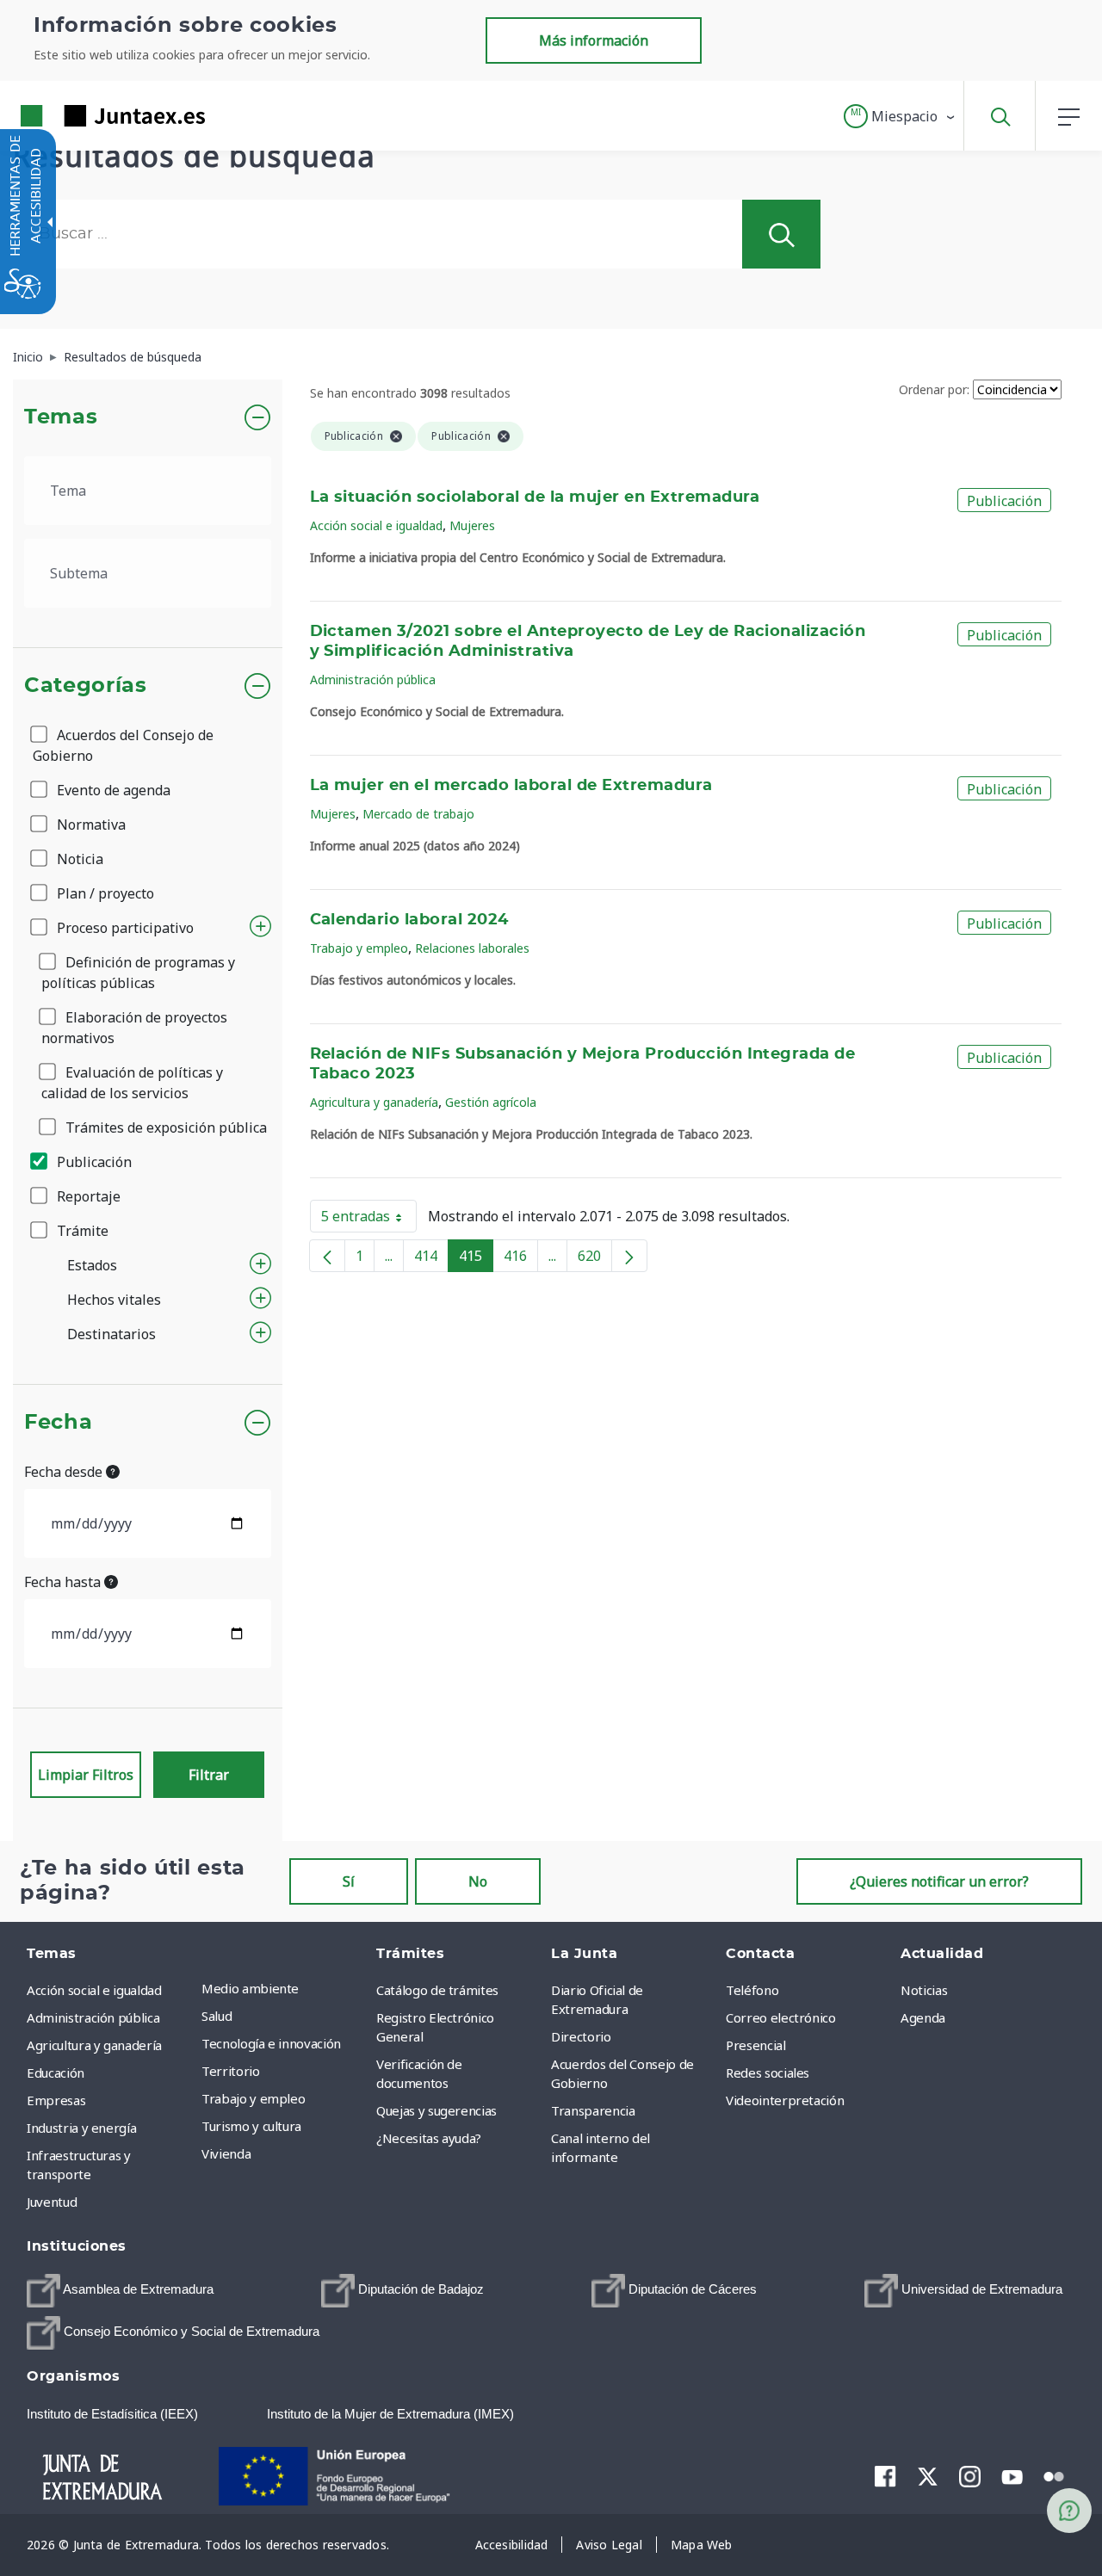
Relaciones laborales (472, 948)
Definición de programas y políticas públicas (138, 973)
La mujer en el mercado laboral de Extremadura (511, 786)
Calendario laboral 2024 (409, 920)
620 (595, 1259)
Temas (61, 417)
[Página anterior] (327, 1256)
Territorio (231, 2071)
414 (431, 1259)
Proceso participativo (124, 928)
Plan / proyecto (104, 893)
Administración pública (373, 680)
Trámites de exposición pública (164, 1127)
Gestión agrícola (491, 1102)
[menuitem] (285, 1988)
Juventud (52, 2202)
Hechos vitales (114, 1300)
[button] (900, 116)
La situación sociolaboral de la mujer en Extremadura (535, 497)
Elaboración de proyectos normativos (134, 1028)
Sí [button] (349, 1881)
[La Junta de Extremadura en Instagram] (970, 2476)
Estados (92, 1265)
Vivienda (226, 2153)
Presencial (756, 2045)
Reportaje (87, 1196)
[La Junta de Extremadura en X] (928, 2476)
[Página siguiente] (629, 1256)
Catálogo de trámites (437, 1990)
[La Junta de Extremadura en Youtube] (1012, 2475)
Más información (594, 40)
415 (476, 1259)
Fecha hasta (64, 1582)
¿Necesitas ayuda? (429, 2138)
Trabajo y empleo (359, 948)
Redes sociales (768, 2073)
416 (521, 1259)
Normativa (90, 825)
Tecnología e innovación (271, 2043)
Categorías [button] (86, 686)
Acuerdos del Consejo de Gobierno (123, 745)
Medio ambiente (250, 1988)
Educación (56, 2073)
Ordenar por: (934, 389)
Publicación (93, 1162)
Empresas (56, 2100)
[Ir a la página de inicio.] (82, 116)
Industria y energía (81, 2128)
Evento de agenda (112, 790)
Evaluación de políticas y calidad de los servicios (132, 1083)
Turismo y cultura (251, 2126)
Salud (217, 2016)
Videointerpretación (785, 2100)
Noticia (78, 859)
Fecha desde (65, 1472)
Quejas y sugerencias (436, 2110)
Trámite (81, 1231)
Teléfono (752, 1990)
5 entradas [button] (369, 1220)
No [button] (478, 1881)
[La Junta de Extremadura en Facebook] (885, 2476)
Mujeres (472, 525)
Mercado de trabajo (418, 814)
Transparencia (593, 2110)
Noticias (924, 1990)
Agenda (923, 2017)
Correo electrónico (781, 2017)
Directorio (581, 2036)
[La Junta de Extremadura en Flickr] (1054, 2475)
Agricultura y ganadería (374, 1102)
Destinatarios (111, 1334)
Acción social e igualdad (376, 525)
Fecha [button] (58, 1423)
